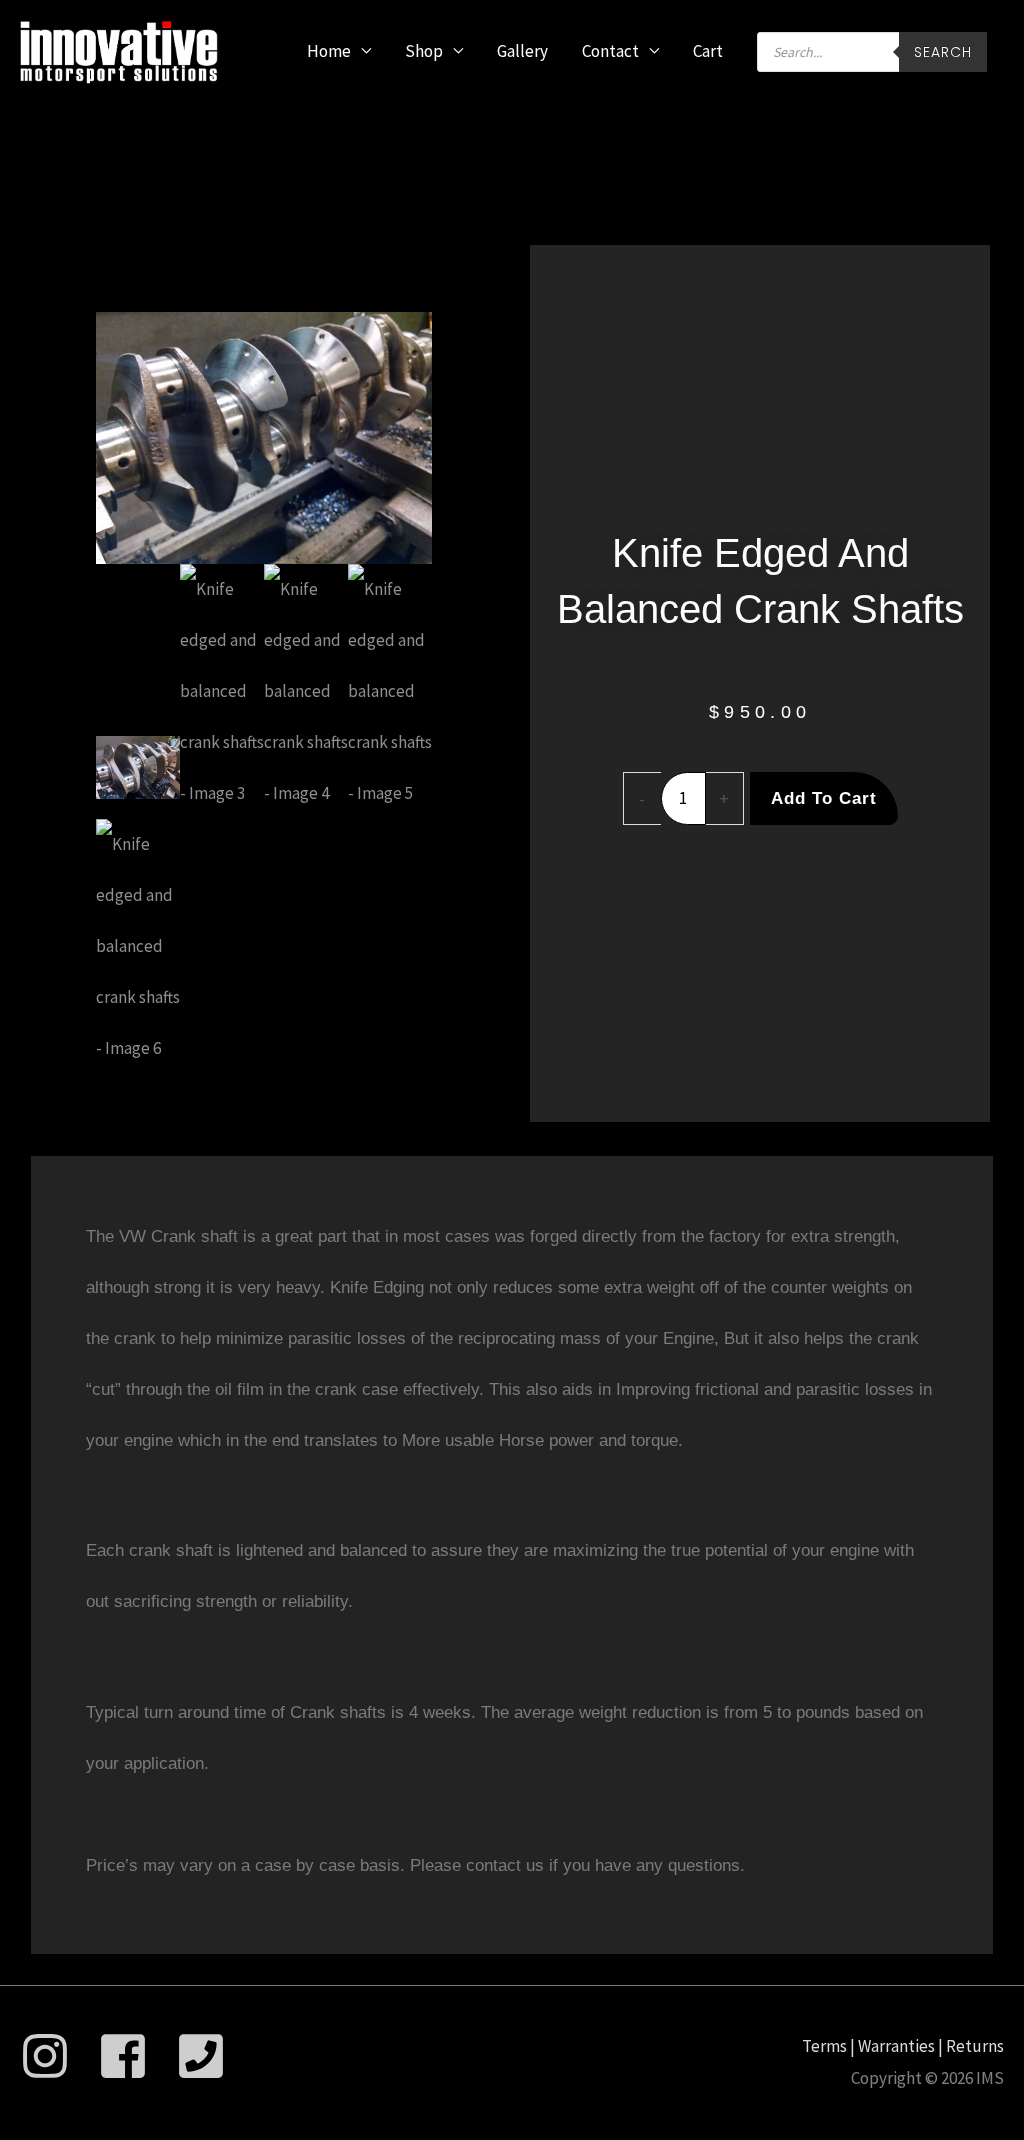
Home (329, 51)
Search (943, 52)
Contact (610, 51)
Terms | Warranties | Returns (903, 2046)
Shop (424, 51)
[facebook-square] (135, 2056)
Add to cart (824, 798)
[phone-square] (208, 2056)
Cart (708, 51)
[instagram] (57, 2056)
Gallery (522, 51)
